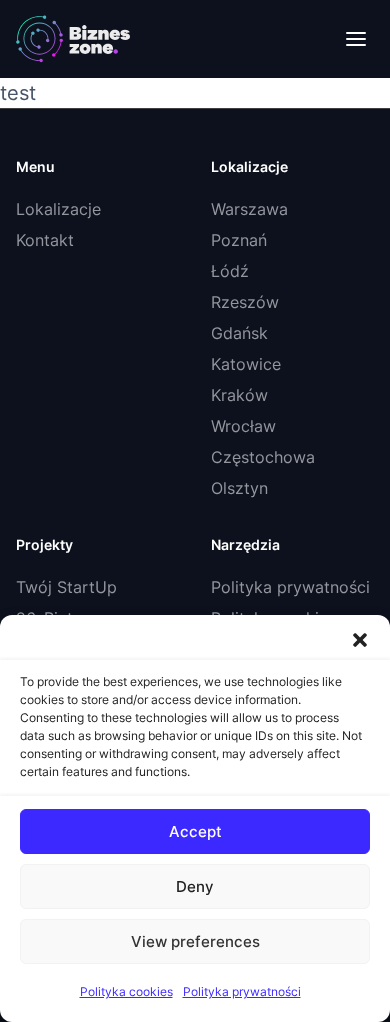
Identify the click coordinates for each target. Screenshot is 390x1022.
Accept (195, 831)
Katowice (246, 364)
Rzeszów (245, 302)
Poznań (239, 240)
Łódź (230, 271)
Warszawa (249, 209)
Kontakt (45, 240)
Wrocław (243, 426)
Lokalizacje (58, 209)
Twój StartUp (66, 587)
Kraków (239, 395)
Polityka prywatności (242, 991)
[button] (360, 640)
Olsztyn (239, 488)
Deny (195, 886)
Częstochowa (263, 457)
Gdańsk (239, 333)
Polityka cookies (126, 991)
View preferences (195, 941)
